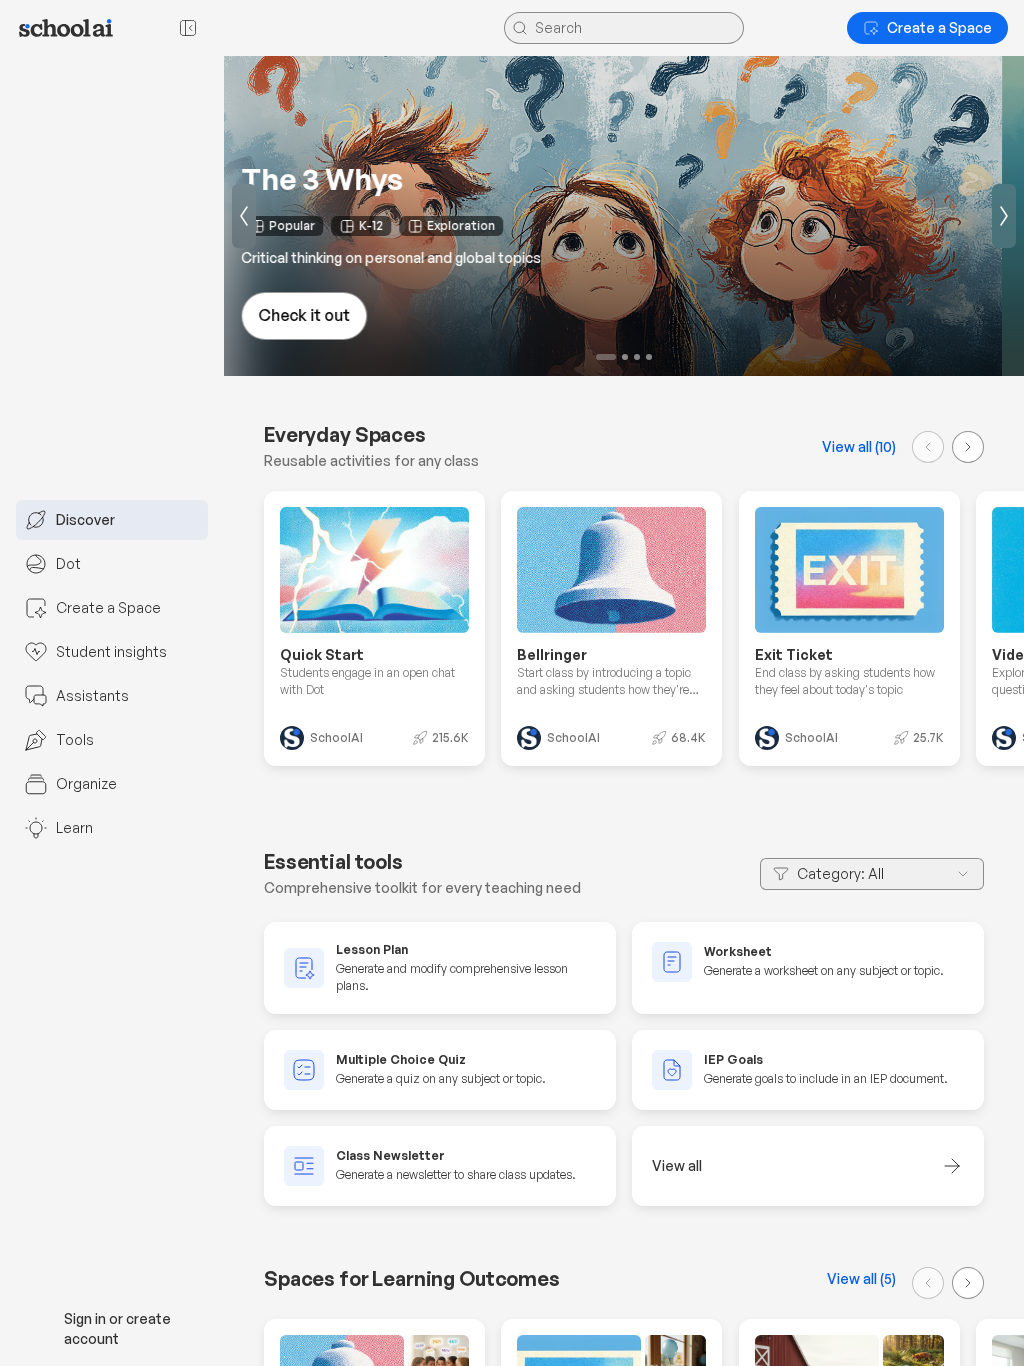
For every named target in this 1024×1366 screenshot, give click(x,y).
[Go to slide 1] (599, 357)
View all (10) (859, 446)
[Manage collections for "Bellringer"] (683, 531)
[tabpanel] (624, 1064)
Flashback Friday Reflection (461, 178)
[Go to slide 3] (637, 357)
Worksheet (738, 951)
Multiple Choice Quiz (401, 1060)
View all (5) (861, 1278)
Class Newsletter (390, 1156)
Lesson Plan (372, 949)
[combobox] (872, 874)
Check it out (326, 315)
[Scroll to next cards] (968, 447)
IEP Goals (733, 1060)
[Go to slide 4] (649, 357)
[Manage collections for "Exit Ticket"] (920, 531)
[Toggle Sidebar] (224, 683)
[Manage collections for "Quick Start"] (445, 531)
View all (677, 1166)
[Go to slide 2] (618, 357)
